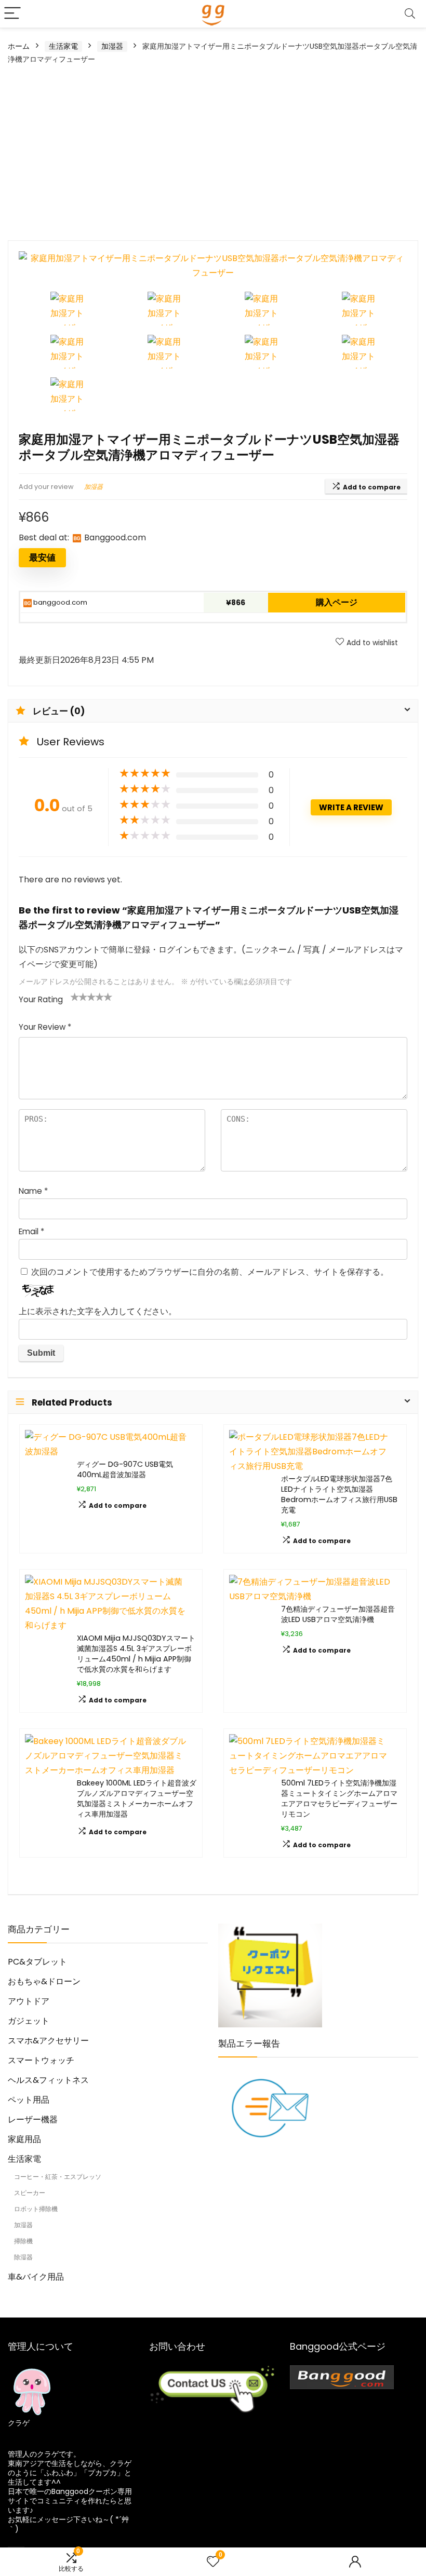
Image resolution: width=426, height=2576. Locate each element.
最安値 (42, 557)
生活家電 (63, 46)
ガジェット (29, 2021)
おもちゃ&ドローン (44, 1981)
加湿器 (112, 46)
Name (33, 1191)
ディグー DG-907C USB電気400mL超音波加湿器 (125, 1469)
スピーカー (30, 2193)
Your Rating (41, 999)
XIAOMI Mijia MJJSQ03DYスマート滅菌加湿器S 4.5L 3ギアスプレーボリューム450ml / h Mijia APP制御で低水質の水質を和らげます (136, 1654)
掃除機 (23, 2241)
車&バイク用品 (36, 2277)
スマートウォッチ (41, 2060)
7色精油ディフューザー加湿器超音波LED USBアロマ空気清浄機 (338, 1614)
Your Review (45, 1027)
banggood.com (59, 602)
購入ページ (337, 602)
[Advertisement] (213, 152)
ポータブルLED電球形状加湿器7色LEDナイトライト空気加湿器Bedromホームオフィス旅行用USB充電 (339, 1494)
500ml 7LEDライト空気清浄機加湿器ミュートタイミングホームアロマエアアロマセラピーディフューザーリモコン (339, 1798)
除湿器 (23, 2257)
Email (31, 1231)
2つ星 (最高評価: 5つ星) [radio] (79, 997)
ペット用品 (29, 2100)
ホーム (19, 46)
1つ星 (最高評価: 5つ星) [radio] (75, 997)
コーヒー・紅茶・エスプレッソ (58, 2177)
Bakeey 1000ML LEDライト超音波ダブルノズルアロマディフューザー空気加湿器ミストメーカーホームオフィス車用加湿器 (137, 1798)
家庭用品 (24, 2139)
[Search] (410, 14)
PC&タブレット (37, 1962)
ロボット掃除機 (36, 2209)
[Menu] (12, 14)
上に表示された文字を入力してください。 (98, 1311)
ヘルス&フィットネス (48, 2080)
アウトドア (29, 2001)
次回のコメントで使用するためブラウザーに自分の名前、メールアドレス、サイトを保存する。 (210, 1272)
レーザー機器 (33, 2120)
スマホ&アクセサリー (48, 2041)
